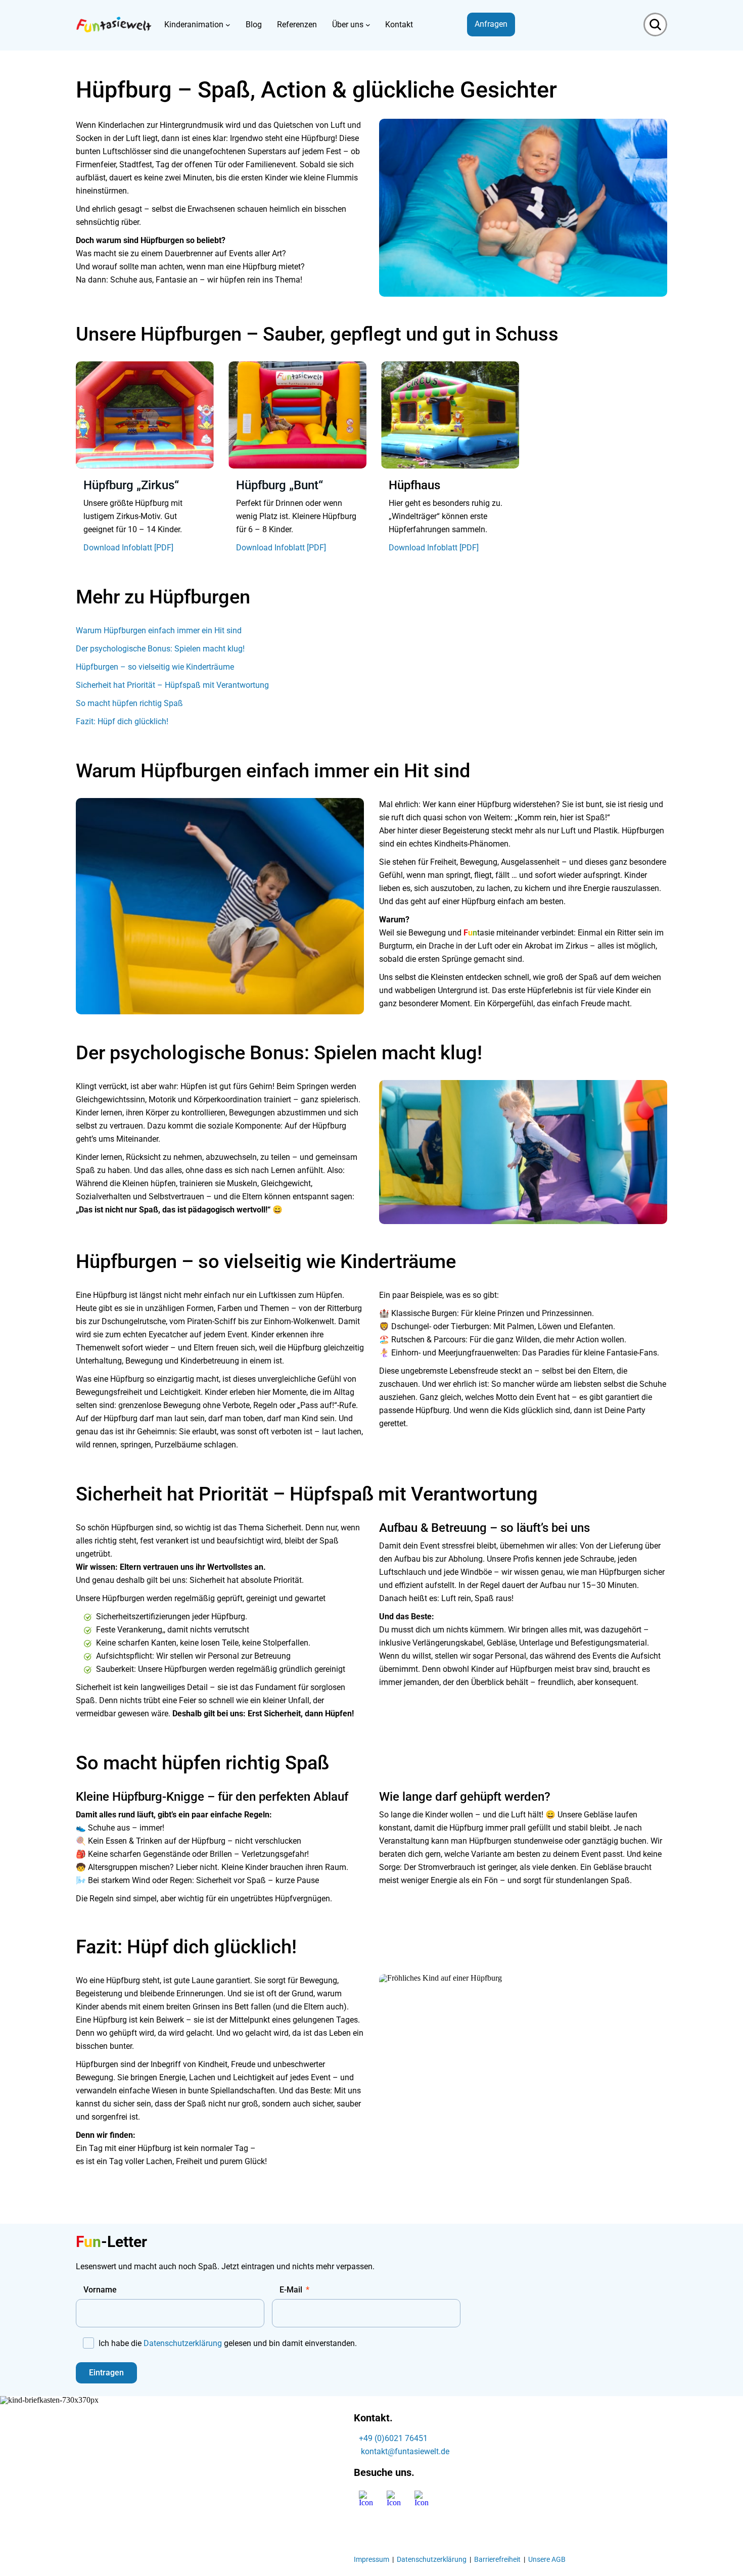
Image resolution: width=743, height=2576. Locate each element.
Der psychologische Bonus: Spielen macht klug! (160, 649)
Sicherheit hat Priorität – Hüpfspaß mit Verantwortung (172, 685)
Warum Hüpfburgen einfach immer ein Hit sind (159, 630)
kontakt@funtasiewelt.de (405, 2451)
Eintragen (106, 2373)
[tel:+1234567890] (360, 2451)
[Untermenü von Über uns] (368, 25)
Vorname (100, 2290)
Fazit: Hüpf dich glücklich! (122, 721)
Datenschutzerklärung (183, 2343)
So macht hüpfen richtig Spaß (129, 703)
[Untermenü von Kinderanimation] (228, 25)
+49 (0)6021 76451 (393, 2438)
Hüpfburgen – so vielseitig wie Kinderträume (155, 667)
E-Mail (291, 2290)
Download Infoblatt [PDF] (128, 548)
